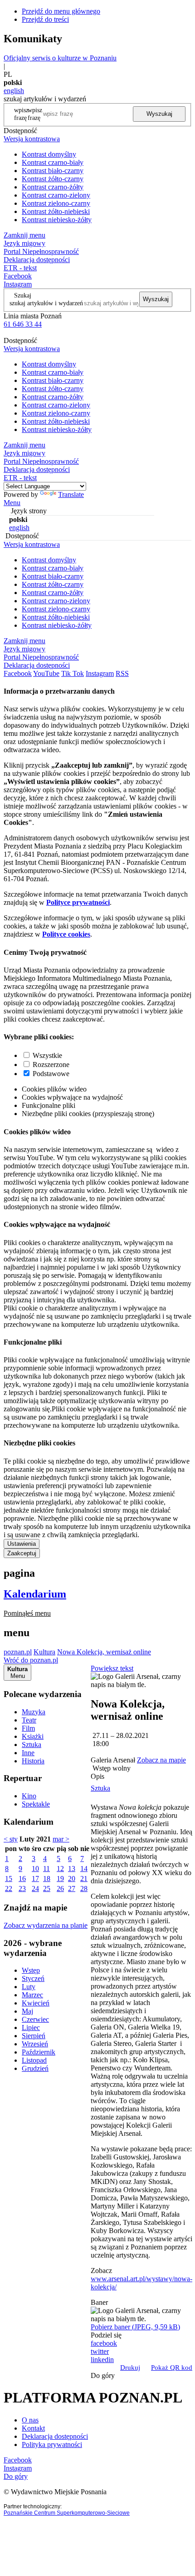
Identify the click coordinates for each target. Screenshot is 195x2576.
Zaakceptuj (22, 1553)
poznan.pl (18, 1652)
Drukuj (130, 2368)
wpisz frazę (35, 114)
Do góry (103, 2375)
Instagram (18, 284)
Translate (71, 494)
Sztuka (32, 1745)
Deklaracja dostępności (55, 2436)
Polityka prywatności (52, 2444)
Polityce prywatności (78, 902)
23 (22, 1889)
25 (47, 1889)
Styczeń (33, 1978)
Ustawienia (22, 1544)
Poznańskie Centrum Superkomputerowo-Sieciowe (67, 2513)
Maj (27, 2011)
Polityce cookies (66, 934)
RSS (122, 673)
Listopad (34, 2060)
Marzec (32, 1995)
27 (72, 1889)
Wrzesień (35, 2044)
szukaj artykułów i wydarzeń (46, 303)
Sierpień (34, 2036)
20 (72, 1879)
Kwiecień (36, 2003)
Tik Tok (73, 673)
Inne (28, 1753)
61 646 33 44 (23, 324)
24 (35, 1889)
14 (84, 1869)
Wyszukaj (159, 114)
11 (46, 1869)
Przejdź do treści (45, 19)
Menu (12, 503)
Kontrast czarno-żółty (53, 187)
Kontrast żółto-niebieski (56, 211)
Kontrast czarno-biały (53, 162)
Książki (33, 1736)
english (14, 91)
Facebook (18, 276)
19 (60, 1879)
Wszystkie (47, 1055)
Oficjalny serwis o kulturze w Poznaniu (60, 58)
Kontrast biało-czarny (53, 171)
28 (84, 1889)
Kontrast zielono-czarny (56, 203)
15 (9, 1879)
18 (47, 1879)
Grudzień (35, 2068)
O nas (30, 2420)
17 (35, 1879)
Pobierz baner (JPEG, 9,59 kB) (135, 2327)
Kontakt (33, 2428)
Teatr (29, 1720)
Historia (33, 1761)
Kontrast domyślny (49, 154)
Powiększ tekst (112, 1668)
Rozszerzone (51, 1065)
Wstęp (31, 1970)
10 (35, 1869)
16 (22, 1879)
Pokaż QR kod (172, 2368)
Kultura (44, 1652)
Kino (29, 1796)
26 (60, 1889)
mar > (61, 1839)
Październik (39, 2052)
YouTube (46, 673)
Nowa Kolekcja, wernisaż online (104, 1652)
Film (28, 1728)
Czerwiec (35, 2019)
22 (9, 1889)
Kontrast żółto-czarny (53, 179)
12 (60, 1869)
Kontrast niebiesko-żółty (57, 220)
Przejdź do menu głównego (61, 11)
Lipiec (31, 2028)
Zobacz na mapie (161, 1760)
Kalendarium (35, 1594)
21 (84, 1879)
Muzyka (34, 1712)
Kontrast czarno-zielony (56, 195)
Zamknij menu (24, 235)
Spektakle (36, 1804)
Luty (29, 1987)
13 (72, 1869)
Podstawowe (51, 1074)
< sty (11, 1839)
